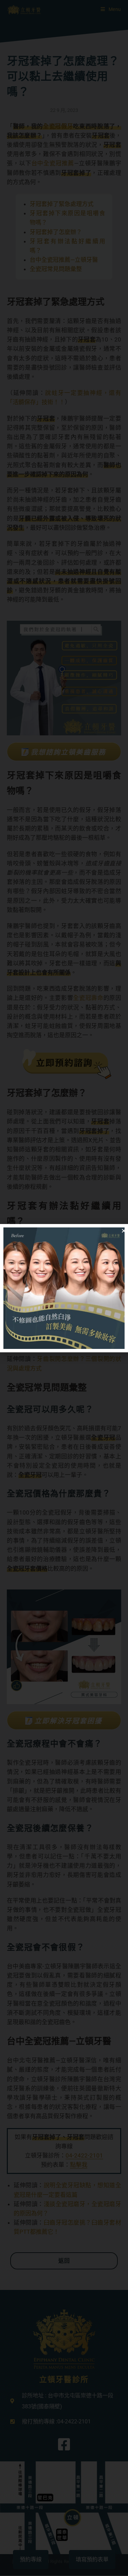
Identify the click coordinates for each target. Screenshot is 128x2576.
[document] (64, 1288)
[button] (124, 1231)
